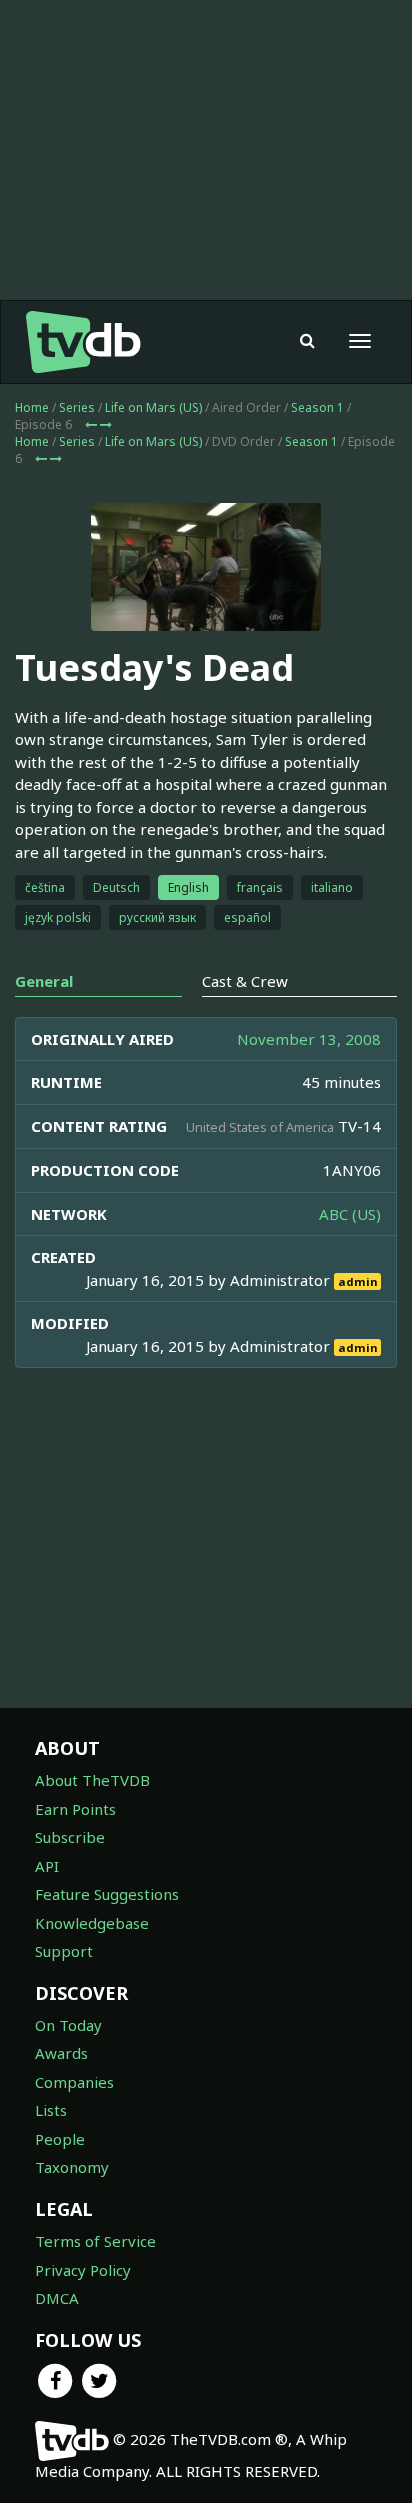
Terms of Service (95, 2241)
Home (32, 407)
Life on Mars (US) (153, 407)
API (47, 1866)
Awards (61, 2053)
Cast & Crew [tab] (245, 981)
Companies (74, 2082)
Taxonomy (72, 2167)
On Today (68, 2025)
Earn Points (75, 1809)
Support (64, 1951)
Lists (51, 2110)
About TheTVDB (92, 1780)
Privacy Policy (83, 2270)
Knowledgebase (92, 1923)
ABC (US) (350, 1214)
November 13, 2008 (309, 1039)
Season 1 (317, 407)
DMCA (57, 2298)
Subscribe (70, 1837)
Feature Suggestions (107, 1894)
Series (77, 407)
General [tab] (44, 981)
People (60, 2139)
